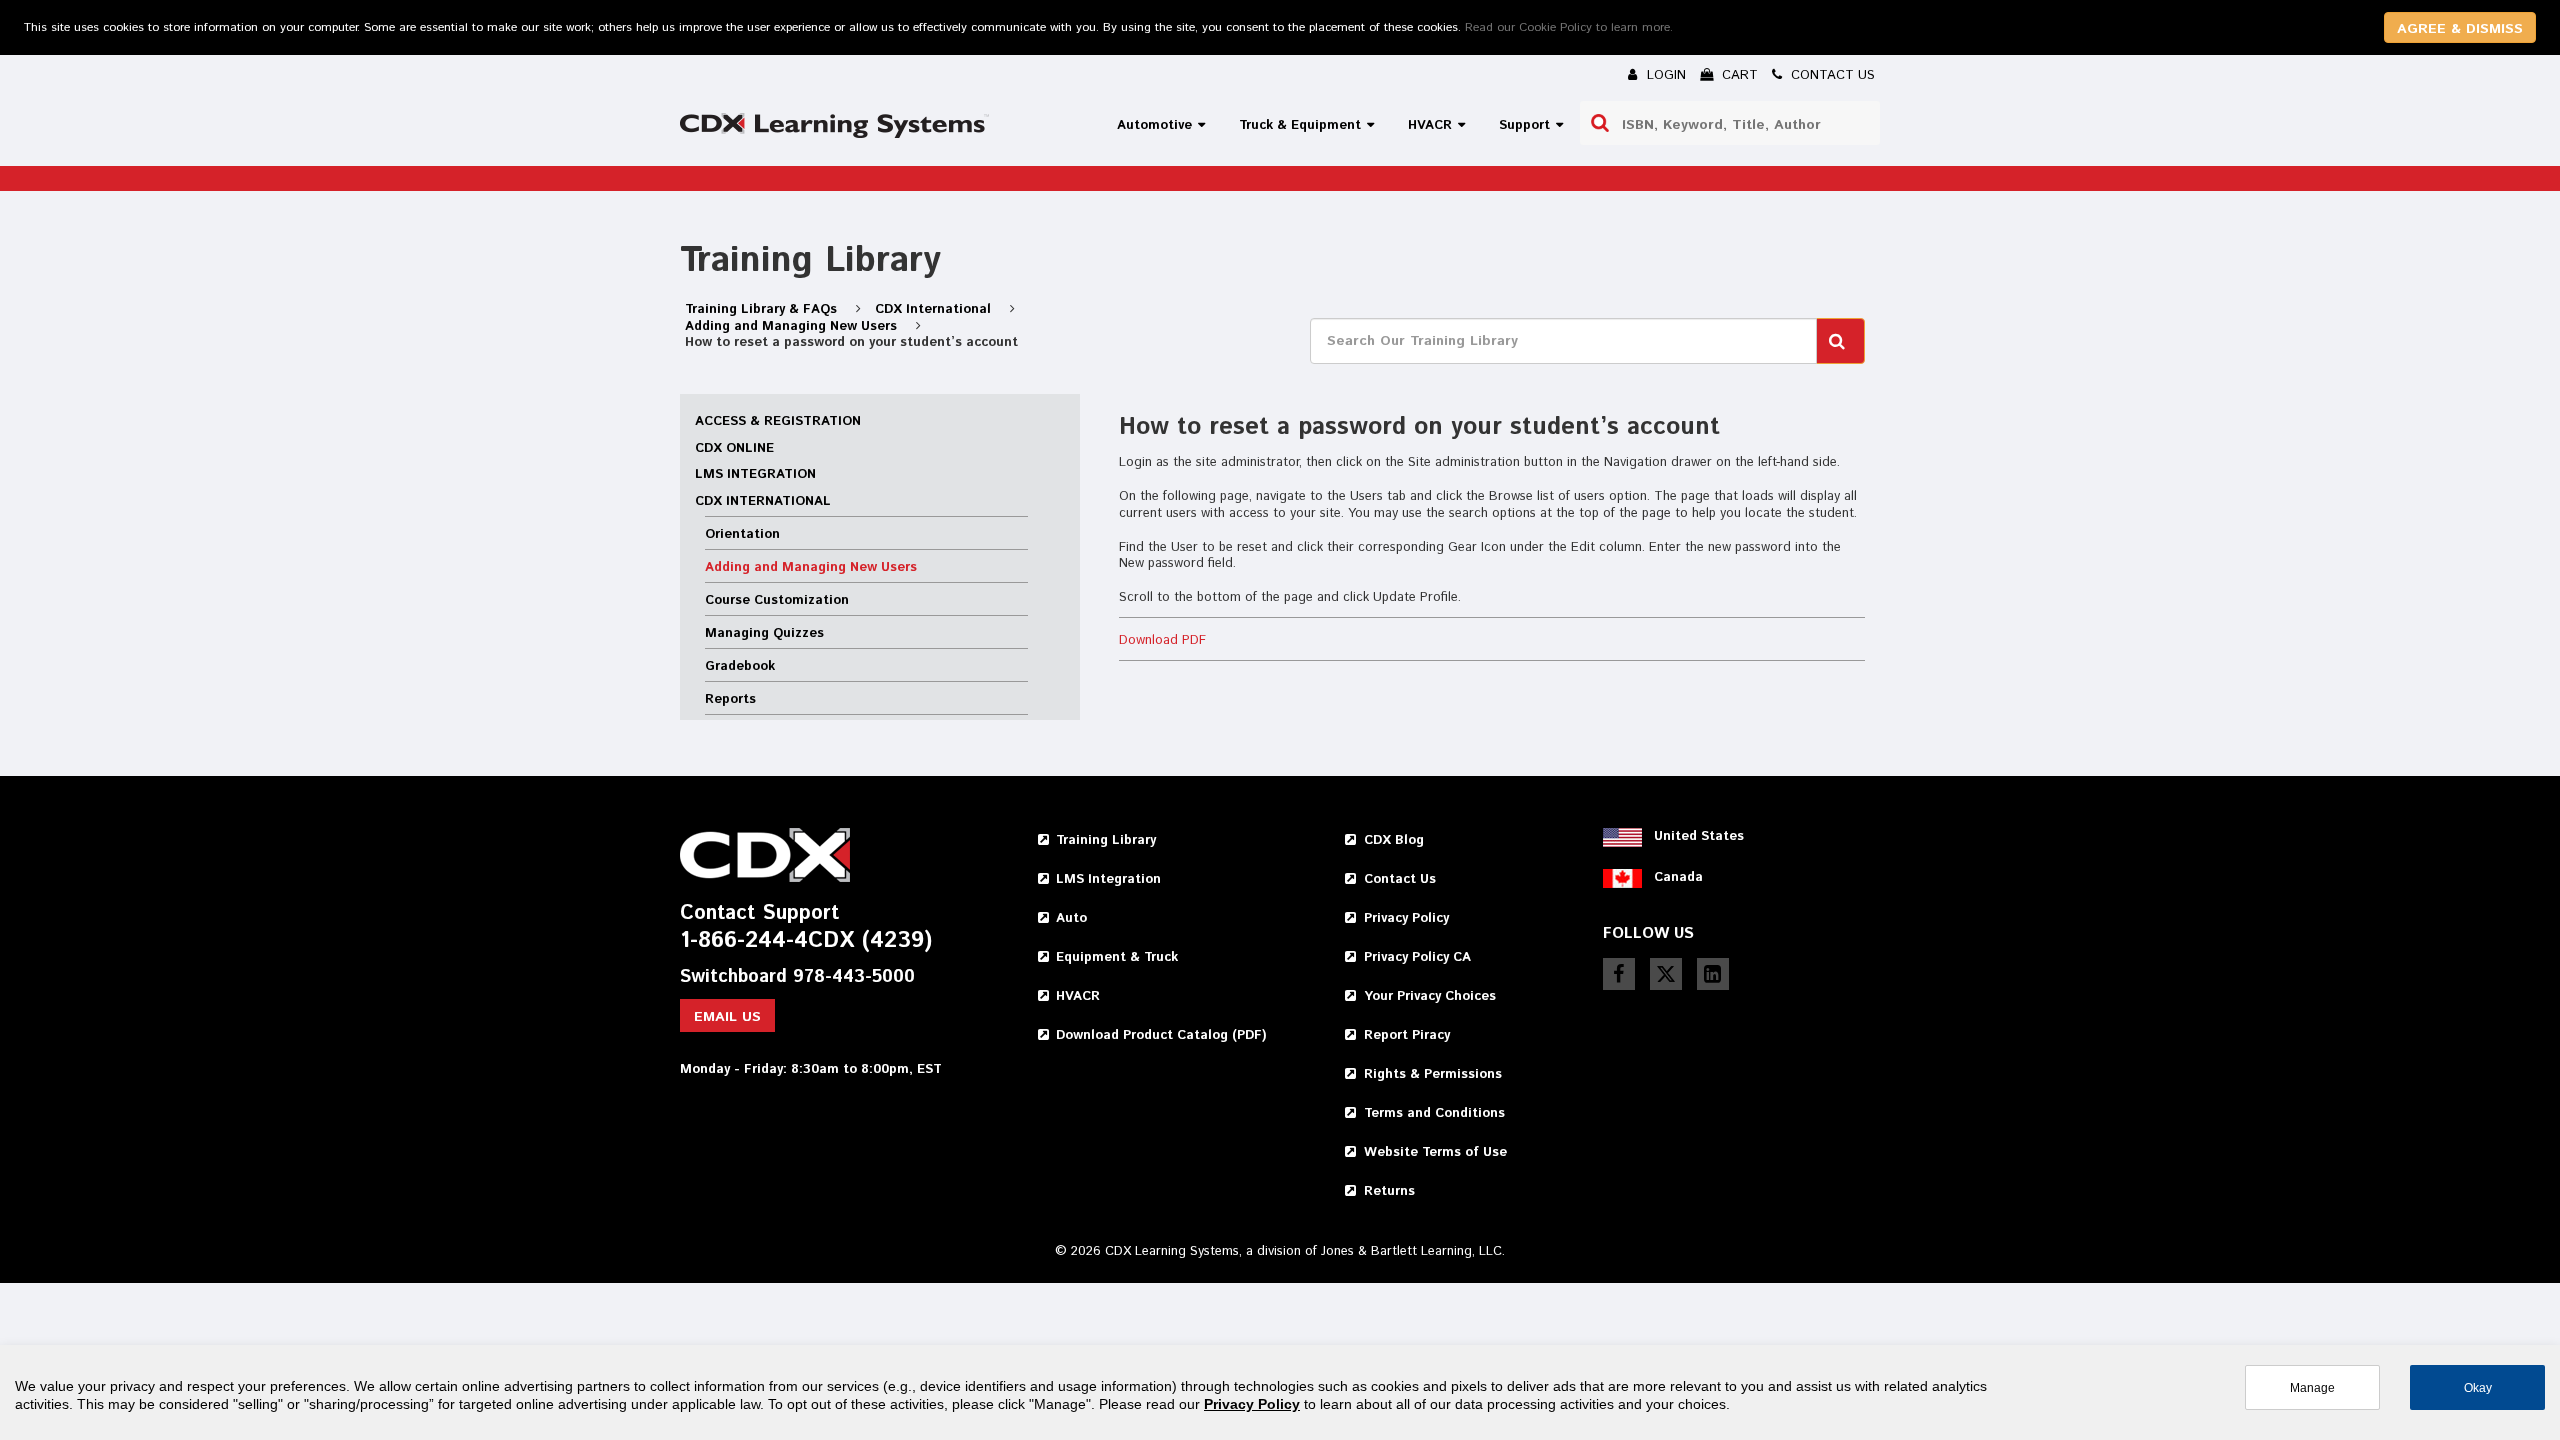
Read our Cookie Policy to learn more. (1569, 27)
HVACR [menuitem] (1430, 125)
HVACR (1078, 996)
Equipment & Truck (1117, 957)
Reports (730, 699)
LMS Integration (755, 474)
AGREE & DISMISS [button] (2460, 29)
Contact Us (1400, 879)
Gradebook (740, 666)
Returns (1389, 1191)
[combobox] (1730, 123)
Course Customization (777, 600)
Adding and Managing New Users (793, 326)
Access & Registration (778, 421)
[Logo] (834, 125)
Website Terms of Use (1435, 1152)
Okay (2478, 1387)
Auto (1071, 918)
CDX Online (734, 448)
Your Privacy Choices (1430, 996)
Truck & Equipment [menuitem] (1300, 125)
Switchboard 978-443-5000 (797, 977)
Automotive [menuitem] (1154, 125)
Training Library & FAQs (763, 309)
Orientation (742, 534)
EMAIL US (727, 1017)
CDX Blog (1394, 840)
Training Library (1106, 840)
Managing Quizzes (764, 633)
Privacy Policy (1406, 918)
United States (1699, 836)
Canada (1678, 877)
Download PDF (1162, 640)
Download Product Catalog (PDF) (1161, 1035)
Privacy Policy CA (1417, 957)
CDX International (935, 309)
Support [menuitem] (1524, 125)
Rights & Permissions (1433, 1074)
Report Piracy (1407, 1035)
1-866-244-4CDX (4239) (806, 941)
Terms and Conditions (1434, 1113)
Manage (2312, 1387)
